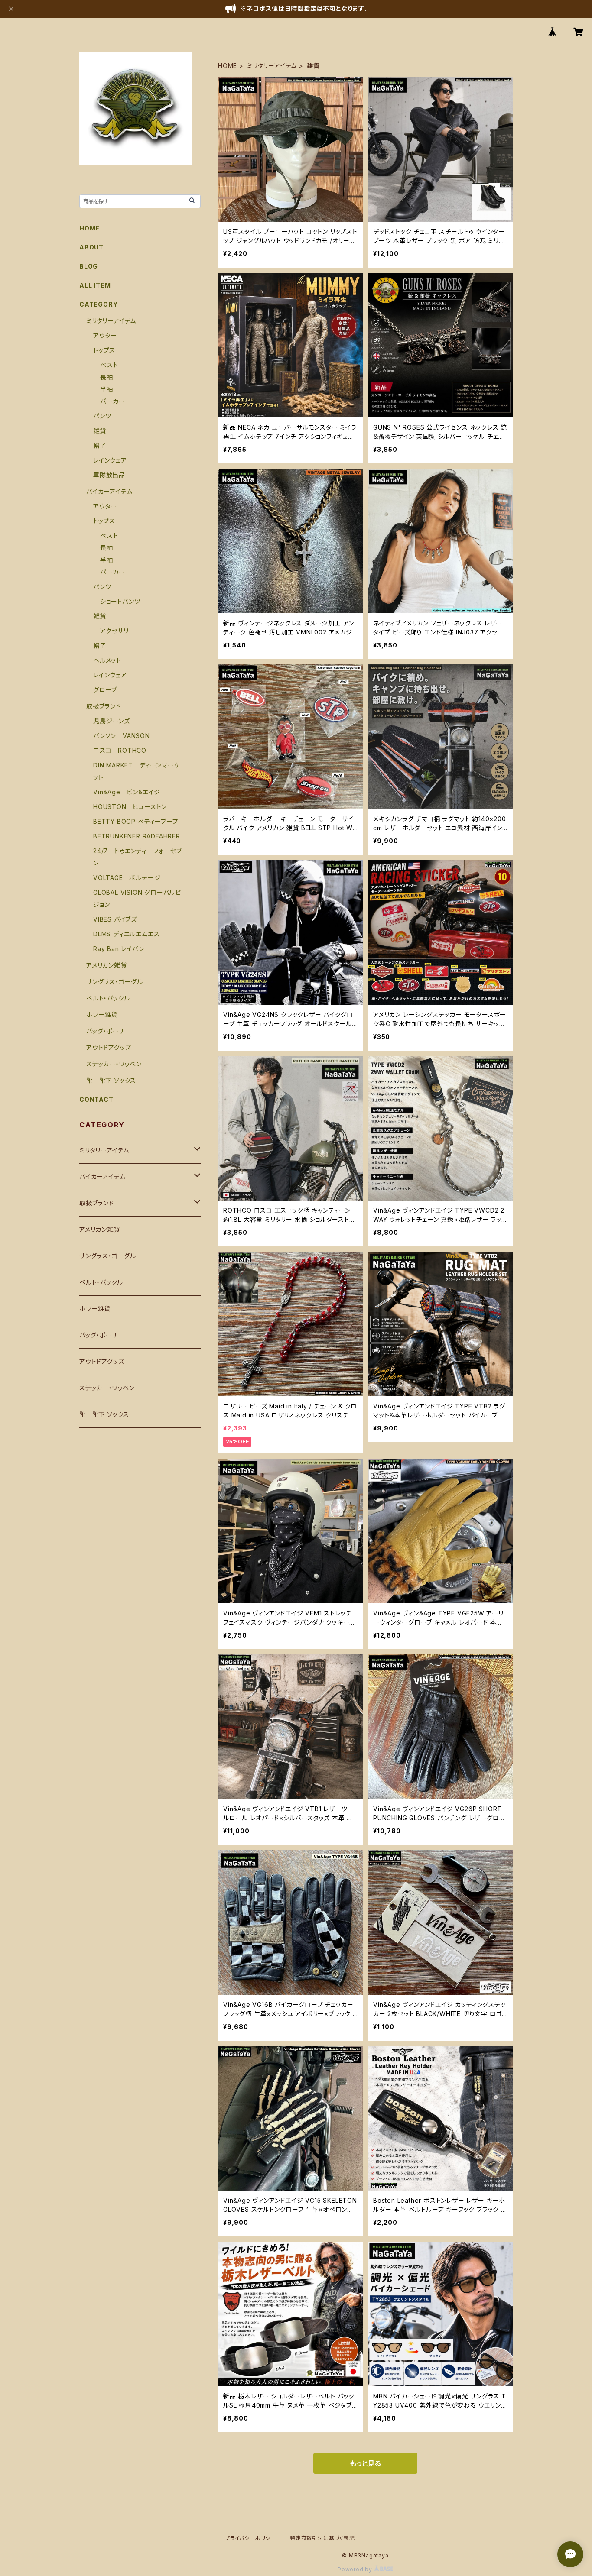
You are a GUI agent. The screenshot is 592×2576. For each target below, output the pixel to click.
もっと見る (365, 2463)
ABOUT (91, 247)
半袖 (107, 389)
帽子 (100, 445)
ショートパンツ (120, 601)
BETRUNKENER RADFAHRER (137, 836)
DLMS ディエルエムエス (126, 934)
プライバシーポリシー (250, 2538)
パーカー (112, 401)
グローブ (105, 690)
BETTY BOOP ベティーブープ (136, 821)
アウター (105, 335)
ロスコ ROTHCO (120, 750)
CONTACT (96, 1099)
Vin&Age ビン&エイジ (127, 792)
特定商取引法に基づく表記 (322, 2538)
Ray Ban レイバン (119, 949)
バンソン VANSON (122, 736)
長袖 (107, 377)
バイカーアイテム (109, 491)
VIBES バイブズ (115, 919)
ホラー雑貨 (102, 1015)
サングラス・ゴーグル (115, 982)
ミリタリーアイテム (272, 66)
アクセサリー (118, 631)
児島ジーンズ (112, 721)
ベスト (109, 365)
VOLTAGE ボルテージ (127, 878)
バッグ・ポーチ (106, 1031)
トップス (104, 350)
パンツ (102, 416)
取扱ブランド (104, 706)
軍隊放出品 (109, 475)
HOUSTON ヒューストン (130, 807)
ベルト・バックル (108, 998)
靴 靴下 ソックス (111, 1080)
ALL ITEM (95, 285)
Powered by (356, 2569)
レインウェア (110, 460)
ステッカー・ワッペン (114, 1064)
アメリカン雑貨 (107, 965)
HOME (228, 66)
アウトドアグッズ (109, 1047)
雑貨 (100, 431)
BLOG (89, 266)
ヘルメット (107, 660)
